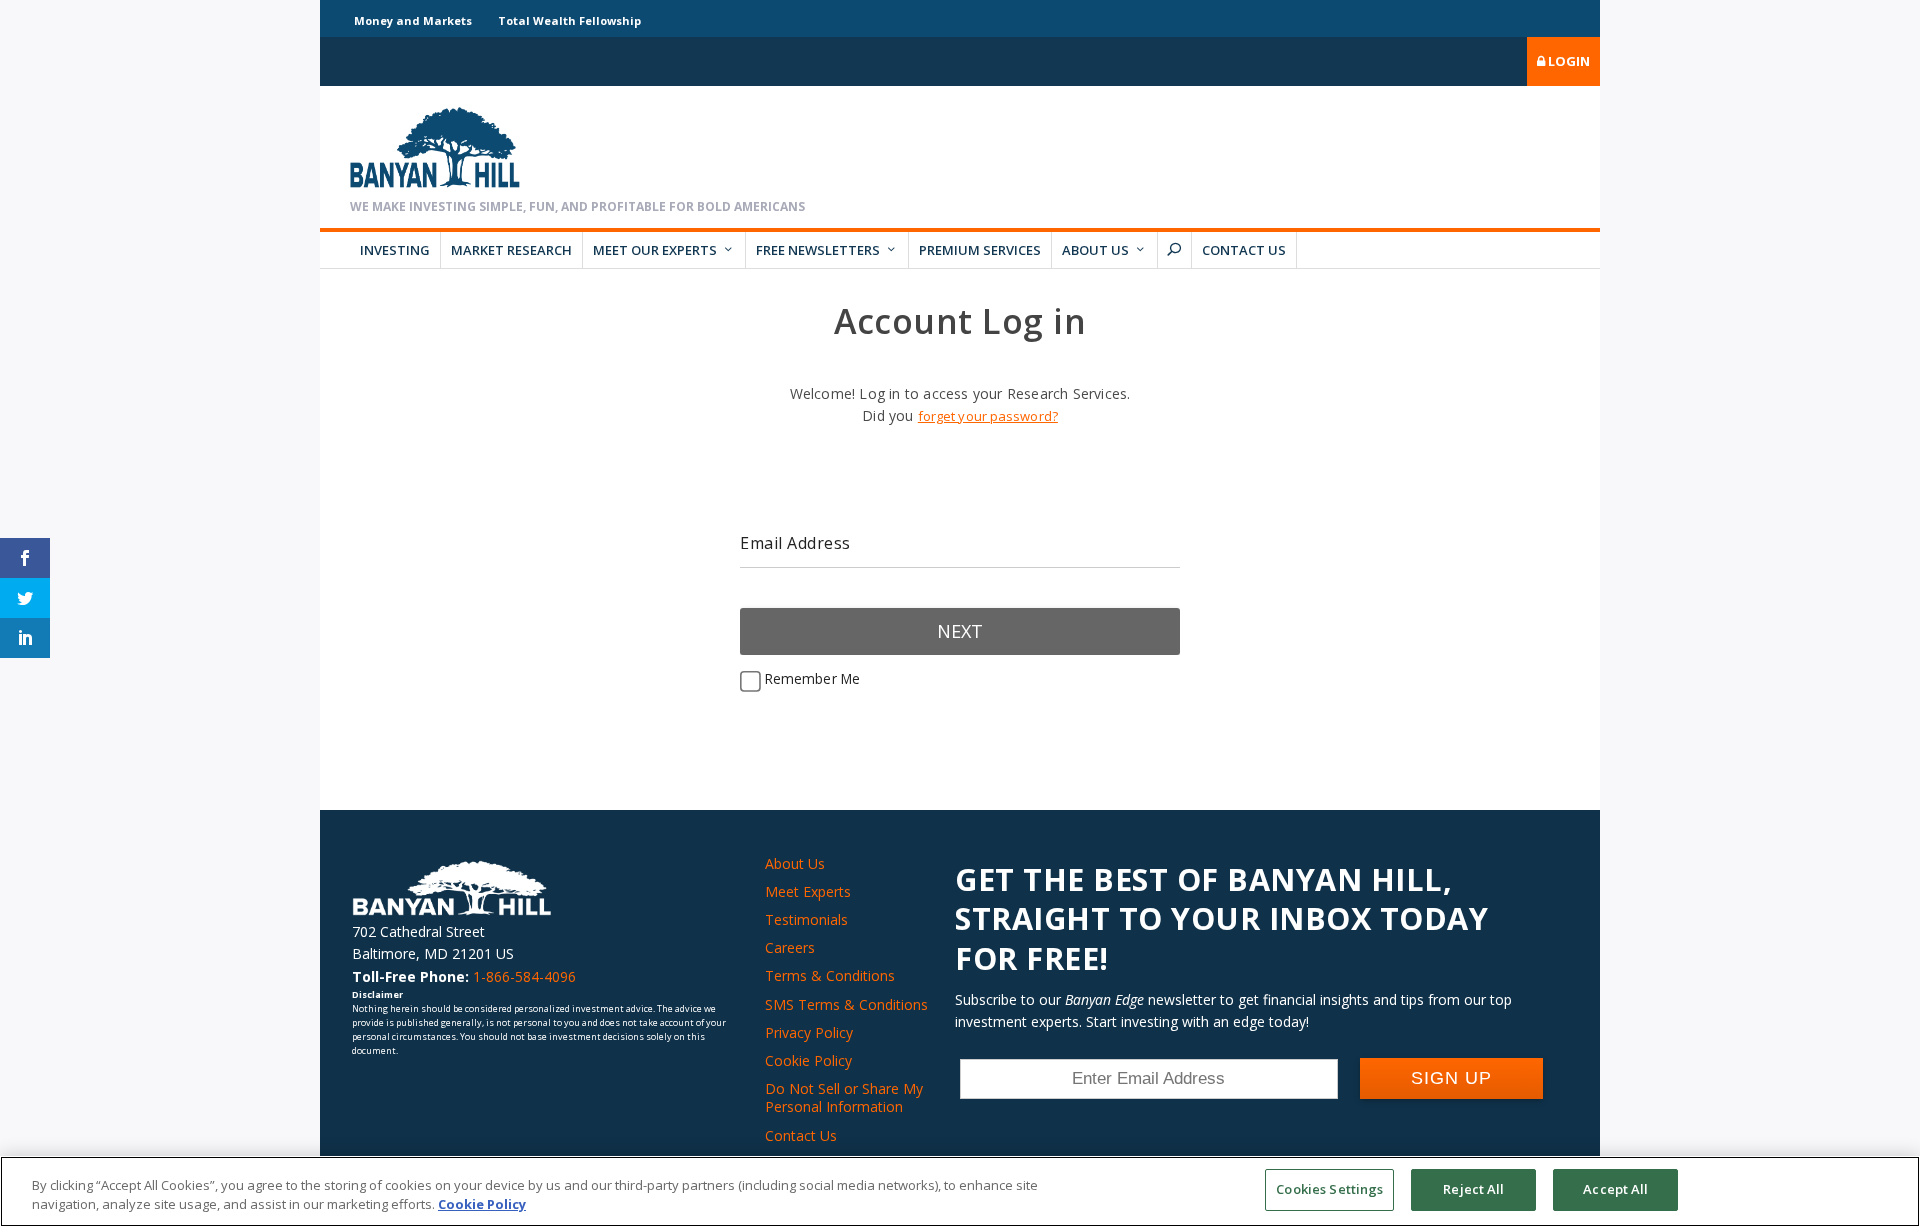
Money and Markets (413, 20)
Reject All (1473, 1189)
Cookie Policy (808, 1060)
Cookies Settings (1329, 1189)
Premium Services (980, 250)
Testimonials (806, 919)
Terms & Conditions (830, 975)
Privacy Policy (809, 1032)
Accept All (1615, 1189)
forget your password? (988, 416)
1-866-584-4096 (524, 976)
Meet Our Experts (655, 250)
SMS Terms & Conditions (846, 1004)
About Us (1095, 250)
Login (1567, 61)
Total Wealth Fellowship (569, 20)
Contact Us (1244, 250)
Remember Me (810, 678)
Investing (395, 250)
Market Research (511, 250)
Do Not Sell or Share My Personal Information (844, 1097)
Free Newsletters (818, 250)
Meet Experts (808, 891)
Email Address (795, 543)
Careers (790, 947)
